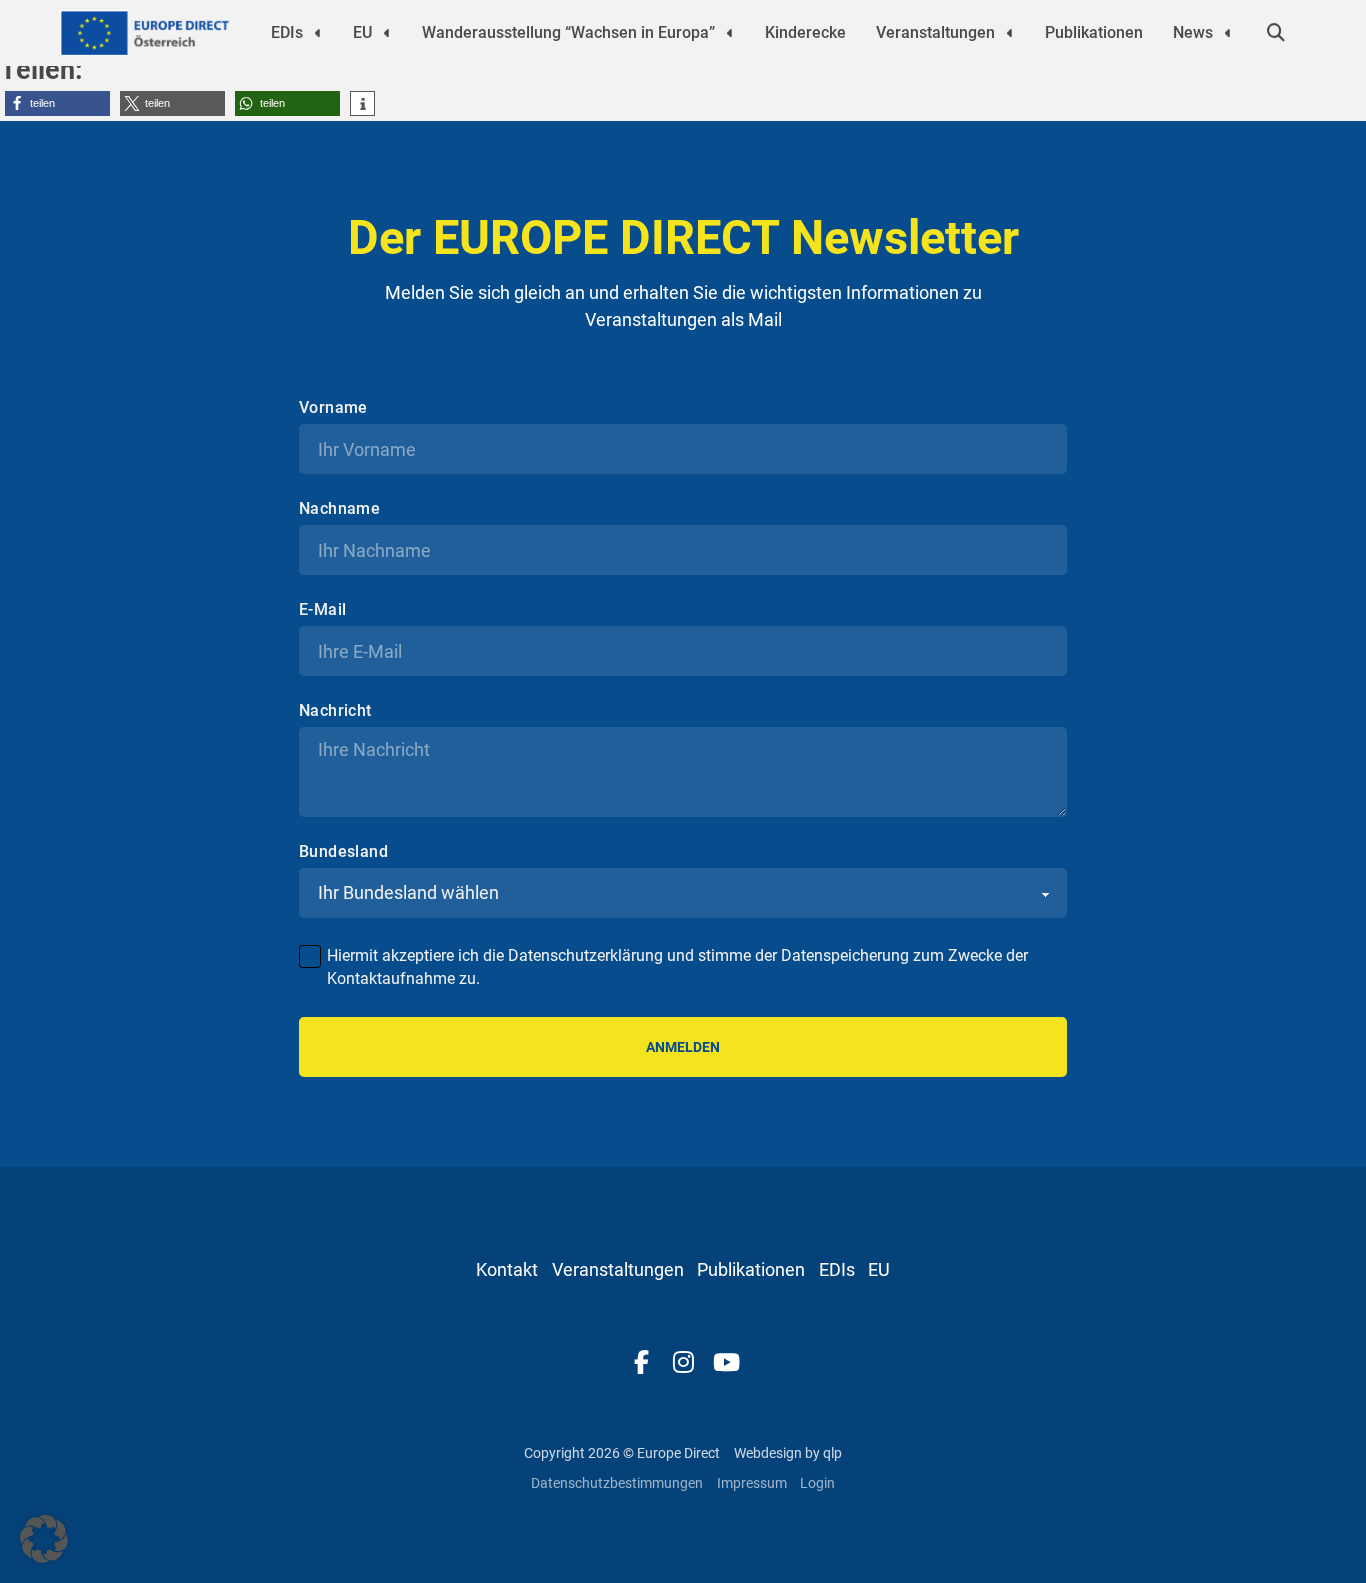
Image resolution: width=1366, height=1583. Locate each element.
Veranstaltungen (935, 32)
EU (362, 32)
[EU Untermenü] (387, 33)
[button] (57, 103)
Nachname (339, 509)
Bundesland (343, 852)
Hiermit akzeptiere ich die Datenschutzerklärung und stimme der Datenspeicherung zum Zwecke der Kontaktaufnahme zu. (677, 966)
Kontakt (507, 1269)
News (1193, 32)
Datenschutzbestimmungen (617, 1483)
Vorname (333, 408)
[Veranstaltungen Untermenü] (1010, 33)
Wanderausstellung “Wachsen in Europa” (568, 32)
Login (817, 1483)
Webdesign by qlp (788, 1453)
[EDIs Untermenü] (318, 33)
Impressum (752, 1483)
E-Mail (322, 610)
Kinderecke (805, 32)
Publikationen (1094, 32)
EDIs (287, 32)
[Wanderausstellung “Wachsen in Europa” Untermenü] (730, 33)
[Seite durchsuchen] (1276, 33)
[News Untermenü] (1228, 33)
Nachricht (335, 711)
